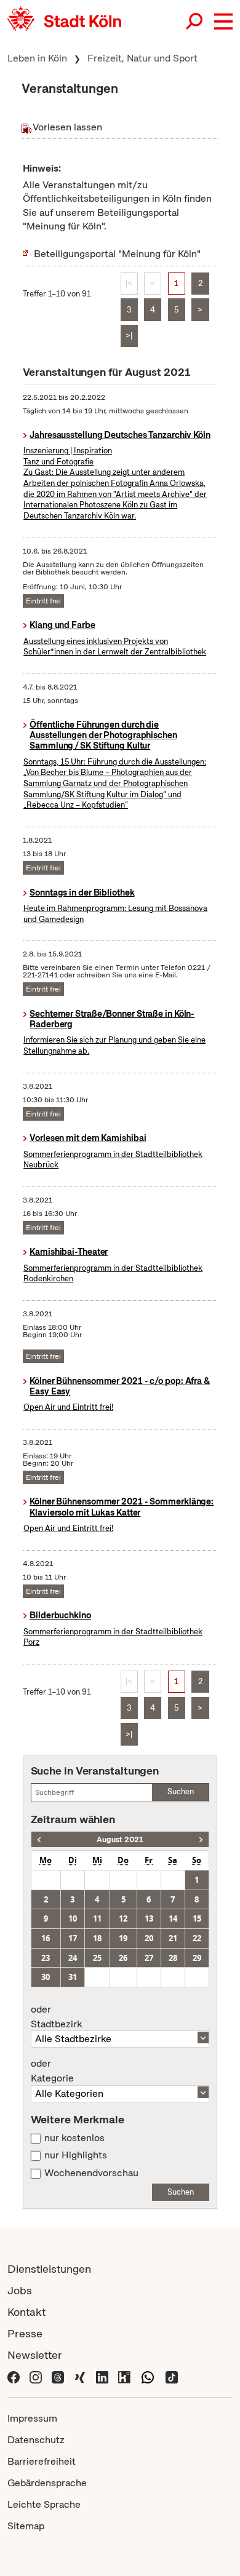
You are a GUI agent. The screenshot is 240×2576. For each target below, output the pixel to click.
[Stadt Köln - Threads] (58, 2376)
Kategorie (52, 2071)
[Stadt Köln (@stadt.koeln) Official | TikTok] (172, 2376)
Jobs (20, 2290)
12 (123, 1918)
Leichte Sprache (44, 2504)
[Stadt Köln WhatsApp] (148, 2376)
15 (197, 1918)
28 (173, 1958)
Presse (25, 2333)
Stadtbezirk (56, 2017)
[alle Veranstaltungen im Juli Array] (39, 1839)
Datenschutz (36, 2440)
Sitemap (26, 2526)
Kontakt (26, 2312)
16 (46, 1938)
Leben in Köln (37, 58)
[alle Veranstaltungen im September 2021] (201, 1839)
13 (149, 1918)
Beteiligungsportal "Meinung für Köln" (117, 254)
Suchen (181, 1791)
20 (149, 1938)
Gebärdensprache (47, 2483)
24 (73, 1958)
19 (123, 1938)
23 (46, 1958)
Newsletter (35, 2355)
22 (197, 1938)
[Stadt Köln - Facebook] (14, 2376)
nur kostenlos (74, 2138)
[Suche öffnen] (195, 22)
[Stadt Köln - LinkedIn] (102, 2376)
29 (197, 1958)
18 (97, 1938)
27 (149, 1958)
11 (97, 1918)
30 (46, 1977)
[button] (223, 22)
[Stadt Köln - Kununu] (124, 2376)
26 (123, 1958)
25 (97, 1958)
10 (73, 1918)
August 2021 (120, 1839)
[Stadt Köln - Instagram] (36, 2376)
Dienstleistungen (49, 2269)
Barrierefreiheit (42, 2461)
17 (73, 1938)
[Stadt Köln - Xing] (80, 2376)
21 (173, 1938)
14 (173, 1918)
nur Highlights (76, 2155)
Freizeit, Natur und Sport (142, 58)
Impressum (32, 2418)
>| (129, 336)
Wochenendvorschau (91, 2173)
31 (73, 1977)
